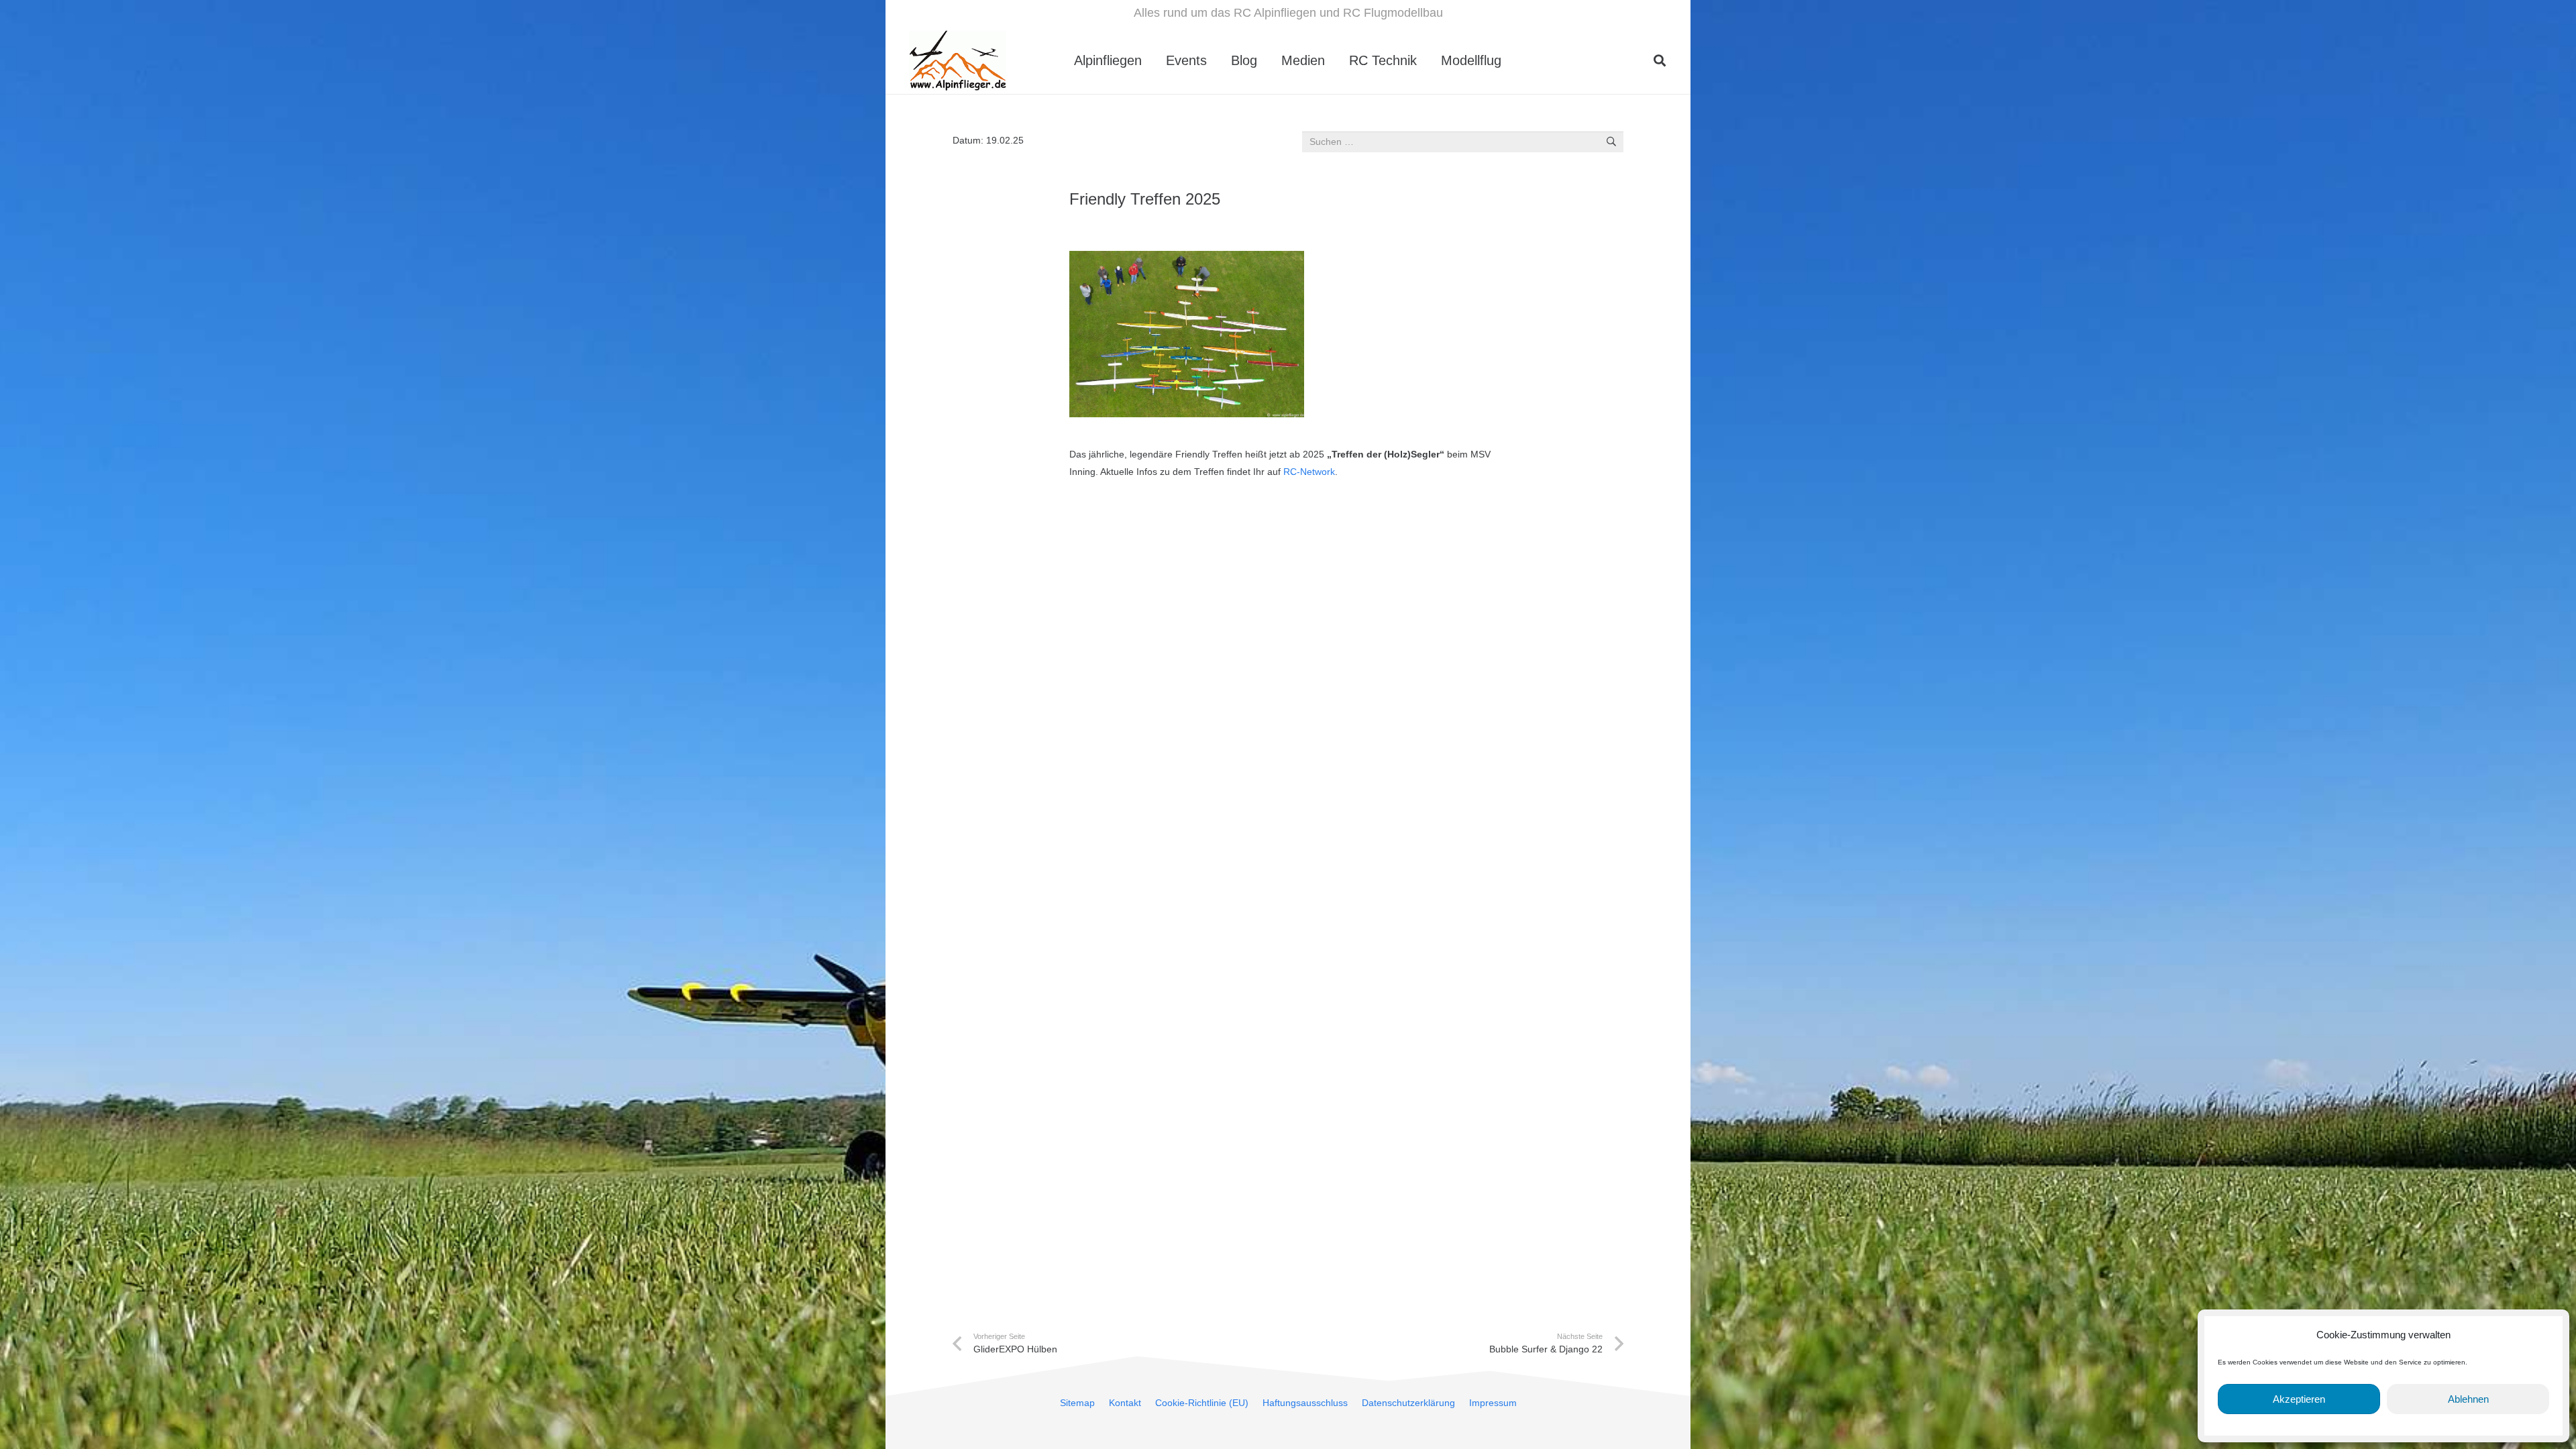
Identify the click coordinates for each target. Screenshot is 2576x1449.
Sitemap (1077, 1403)
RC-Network (1309, 472)
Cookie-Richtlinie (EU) (1202, 1403)
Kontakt (1125, 1403)
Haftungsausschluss (1305, 1403)
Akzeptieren (2299, 1399)
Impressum (1493, 1403)
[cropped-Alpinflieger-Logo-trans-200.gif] (958, 60)
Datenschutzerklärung (1408, 1403)
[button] (1513, 60)
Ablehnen (2468, 1399)
